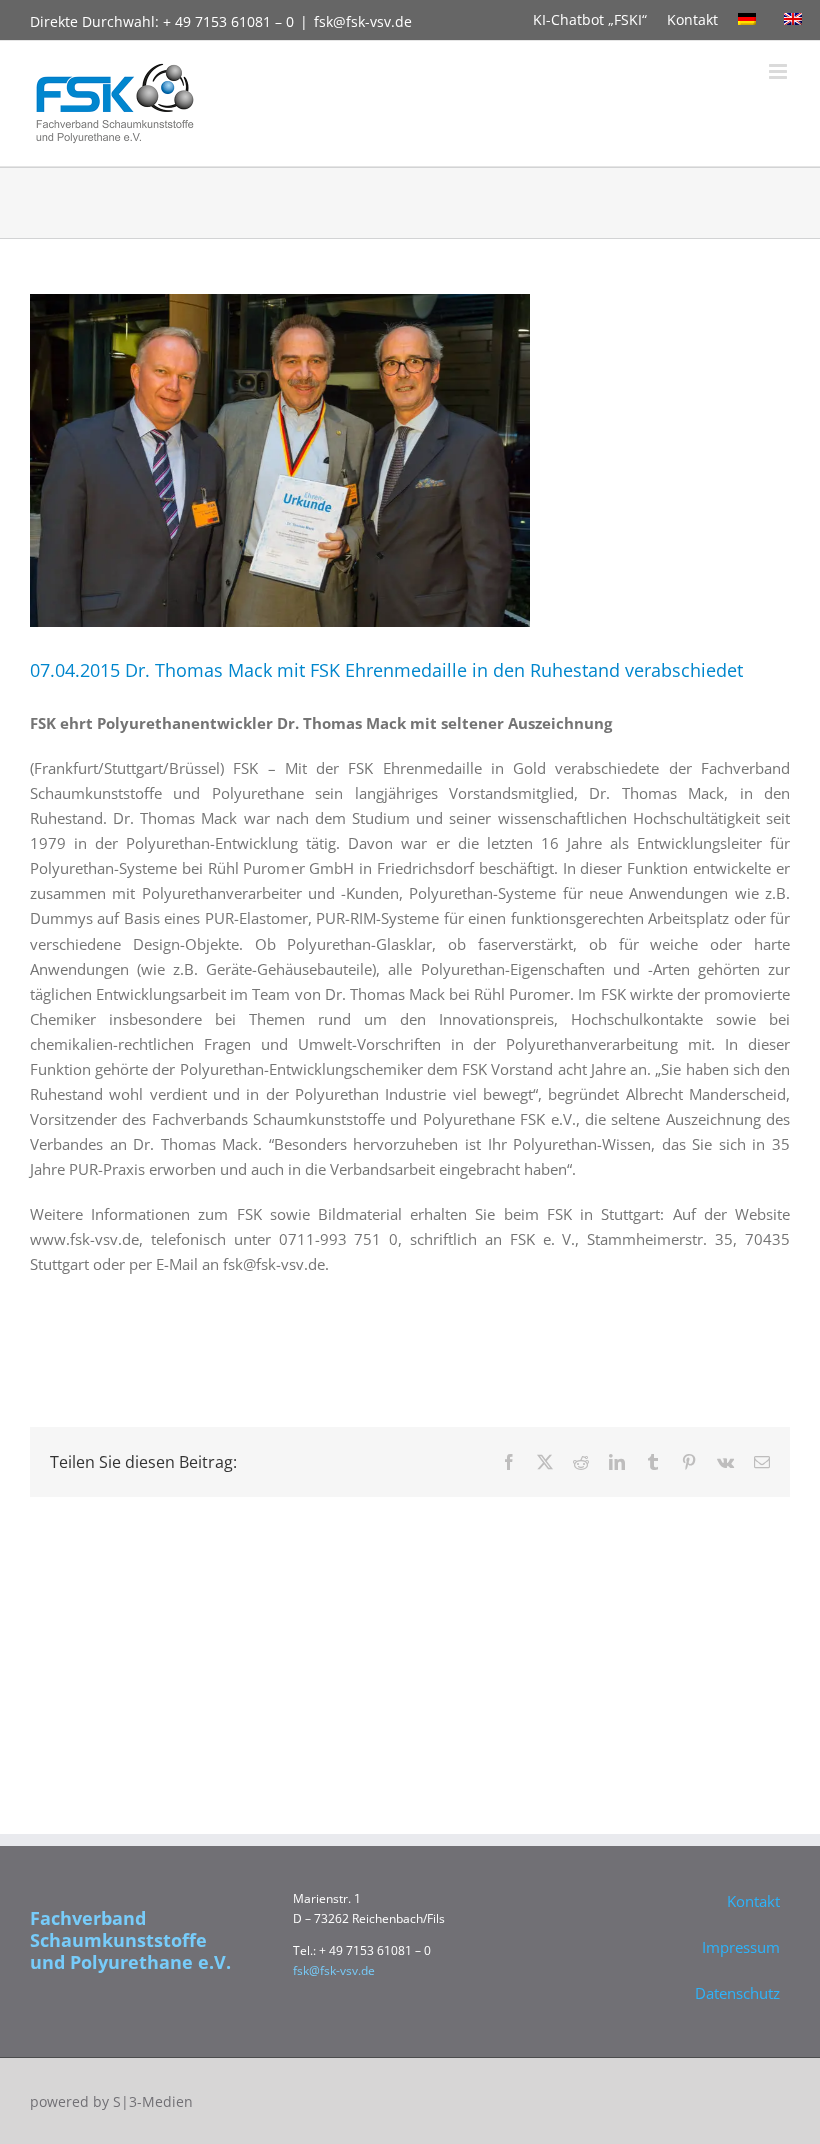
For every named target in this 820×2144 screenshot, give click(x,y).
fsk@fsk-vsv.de (363, 21)
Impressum (741, 1947)
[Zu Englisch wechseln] (797, 20)
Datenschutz (737, 1993)
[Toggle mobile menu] (779, 71)
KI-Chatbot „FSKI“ (590, 19)
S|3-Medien (153, 2101)
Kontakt (692, 19)
